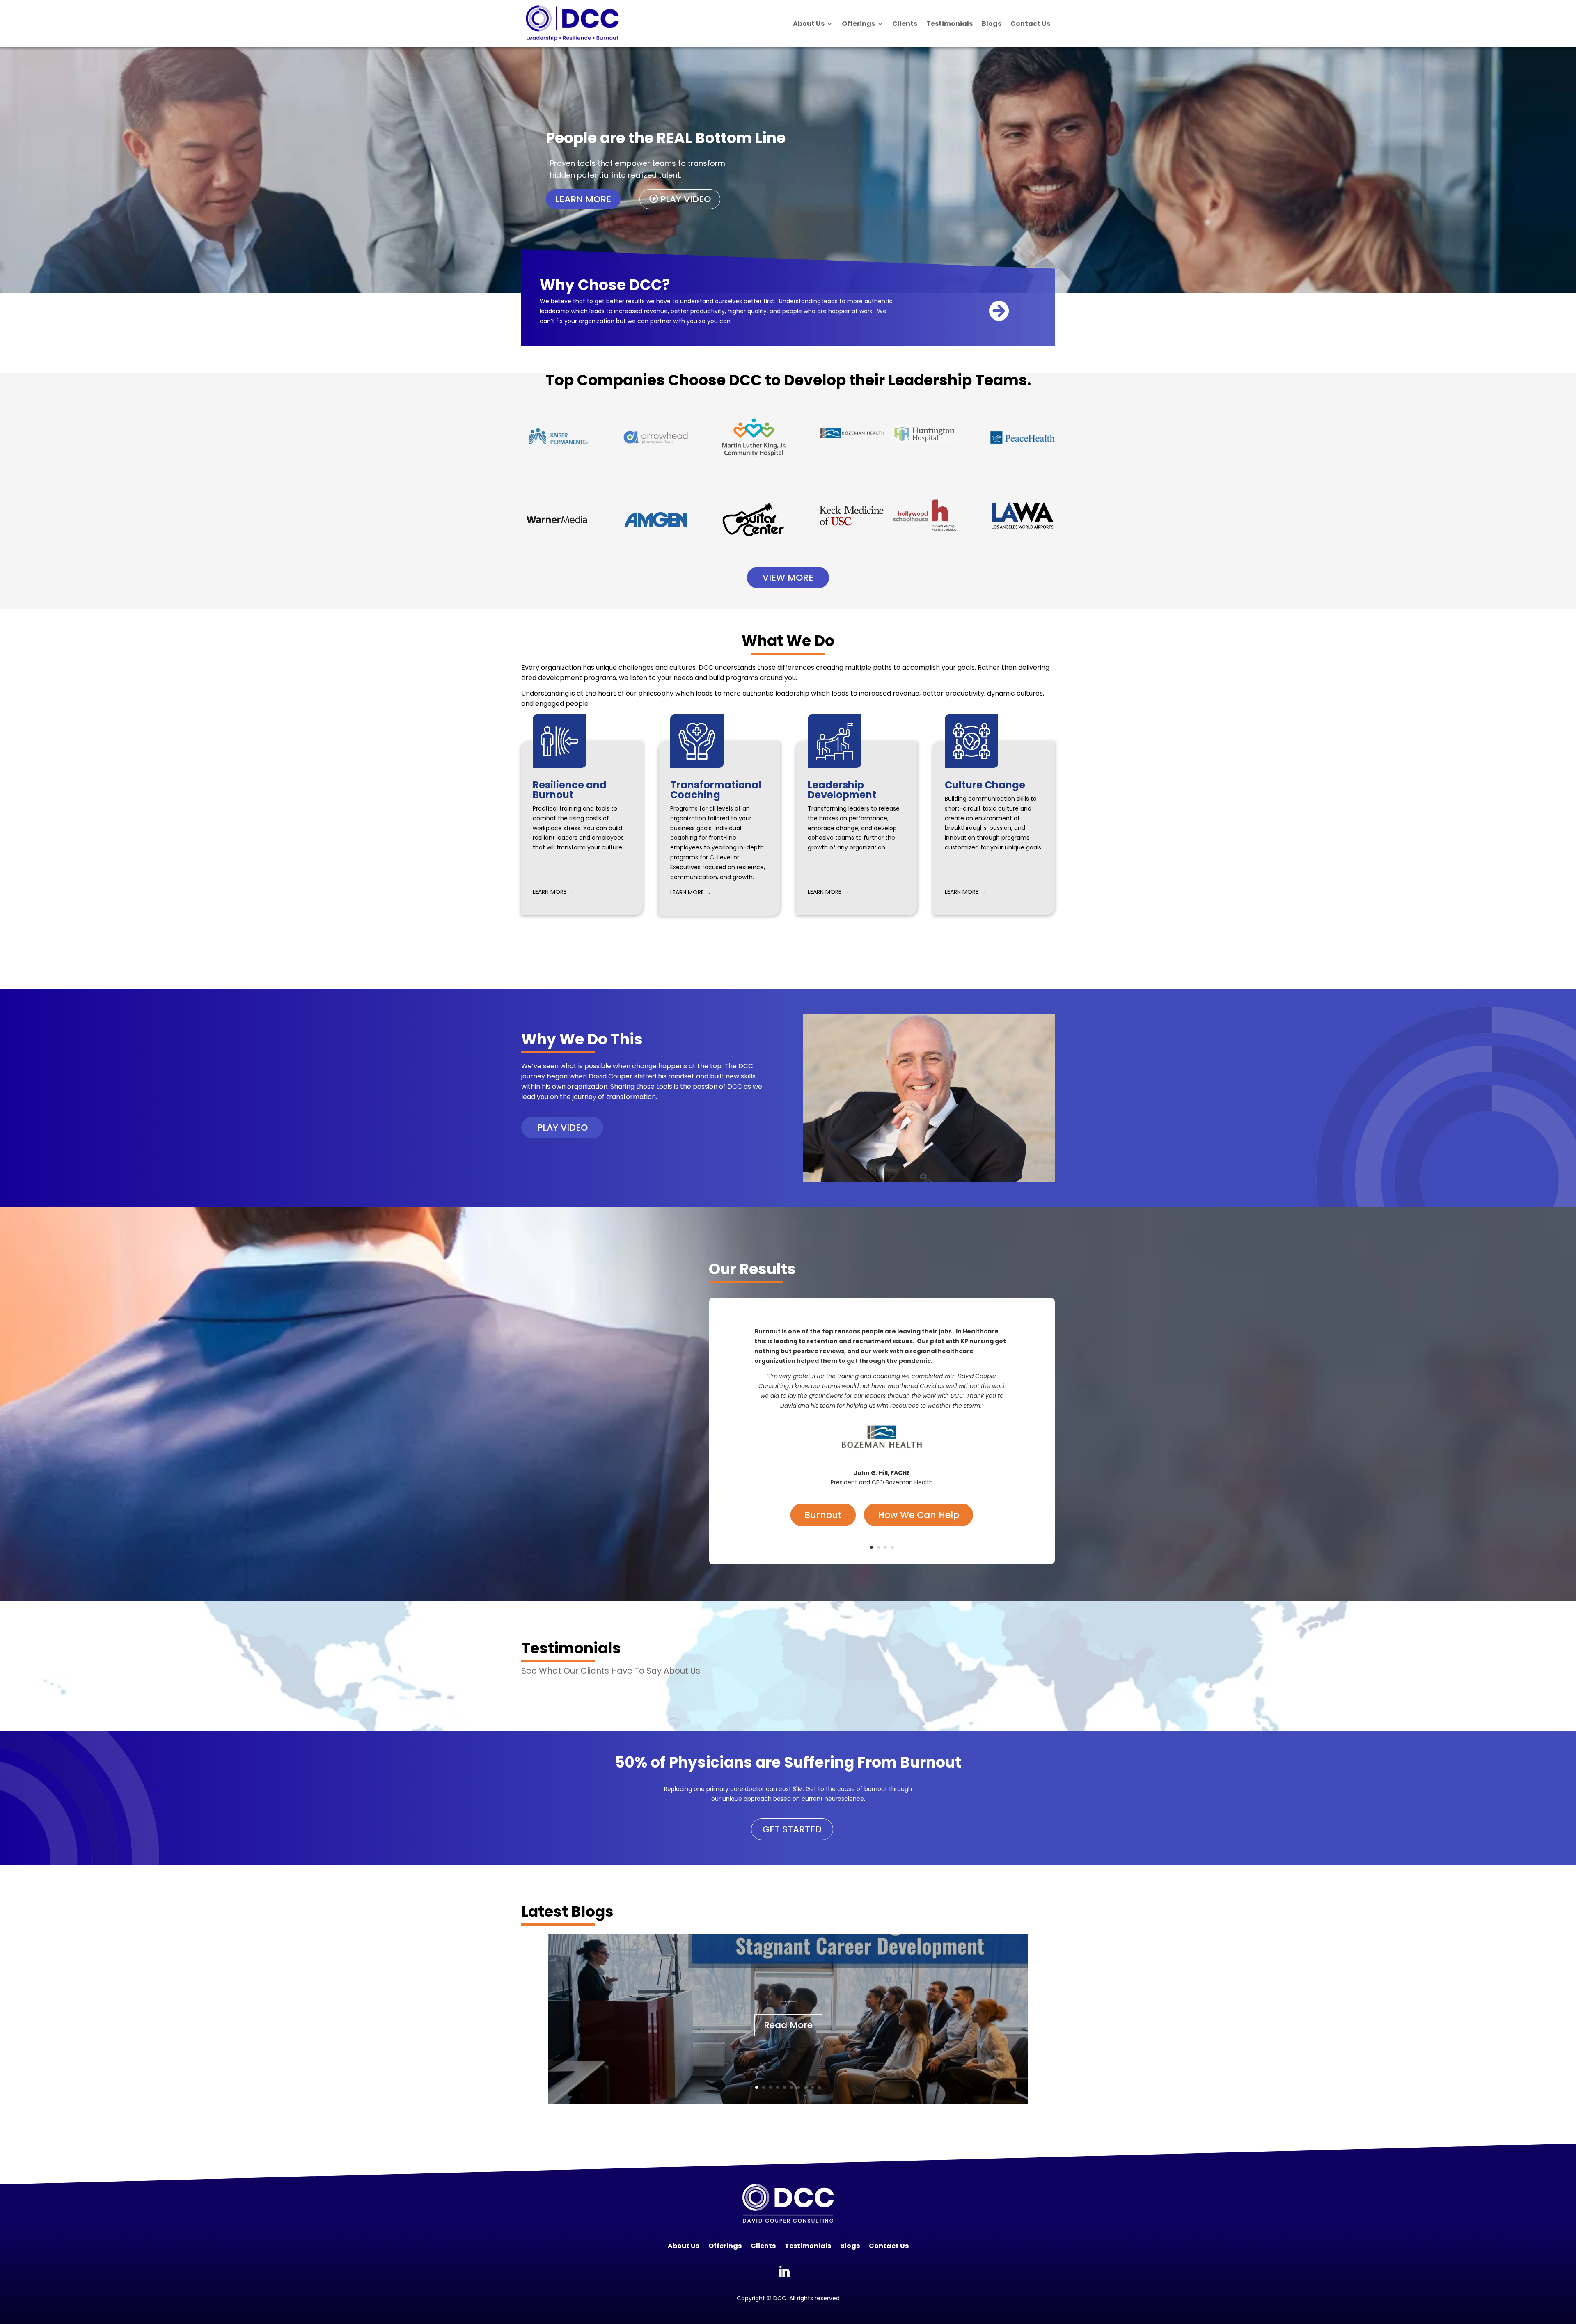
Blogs (992, 24)
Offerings (858, 24)
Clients (905, 24)
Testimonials (949, 24)
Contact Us (1030, 24)
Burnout (823, 1515)
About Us (809, 24)
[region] (788, 170)
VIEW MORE (788, 578)
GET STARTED (792, 1829)
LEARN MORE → (553, 892)
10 (819, 2087)
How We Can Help (919, 1515)
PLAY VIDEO (562, 1128)
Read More (788, 2025)
